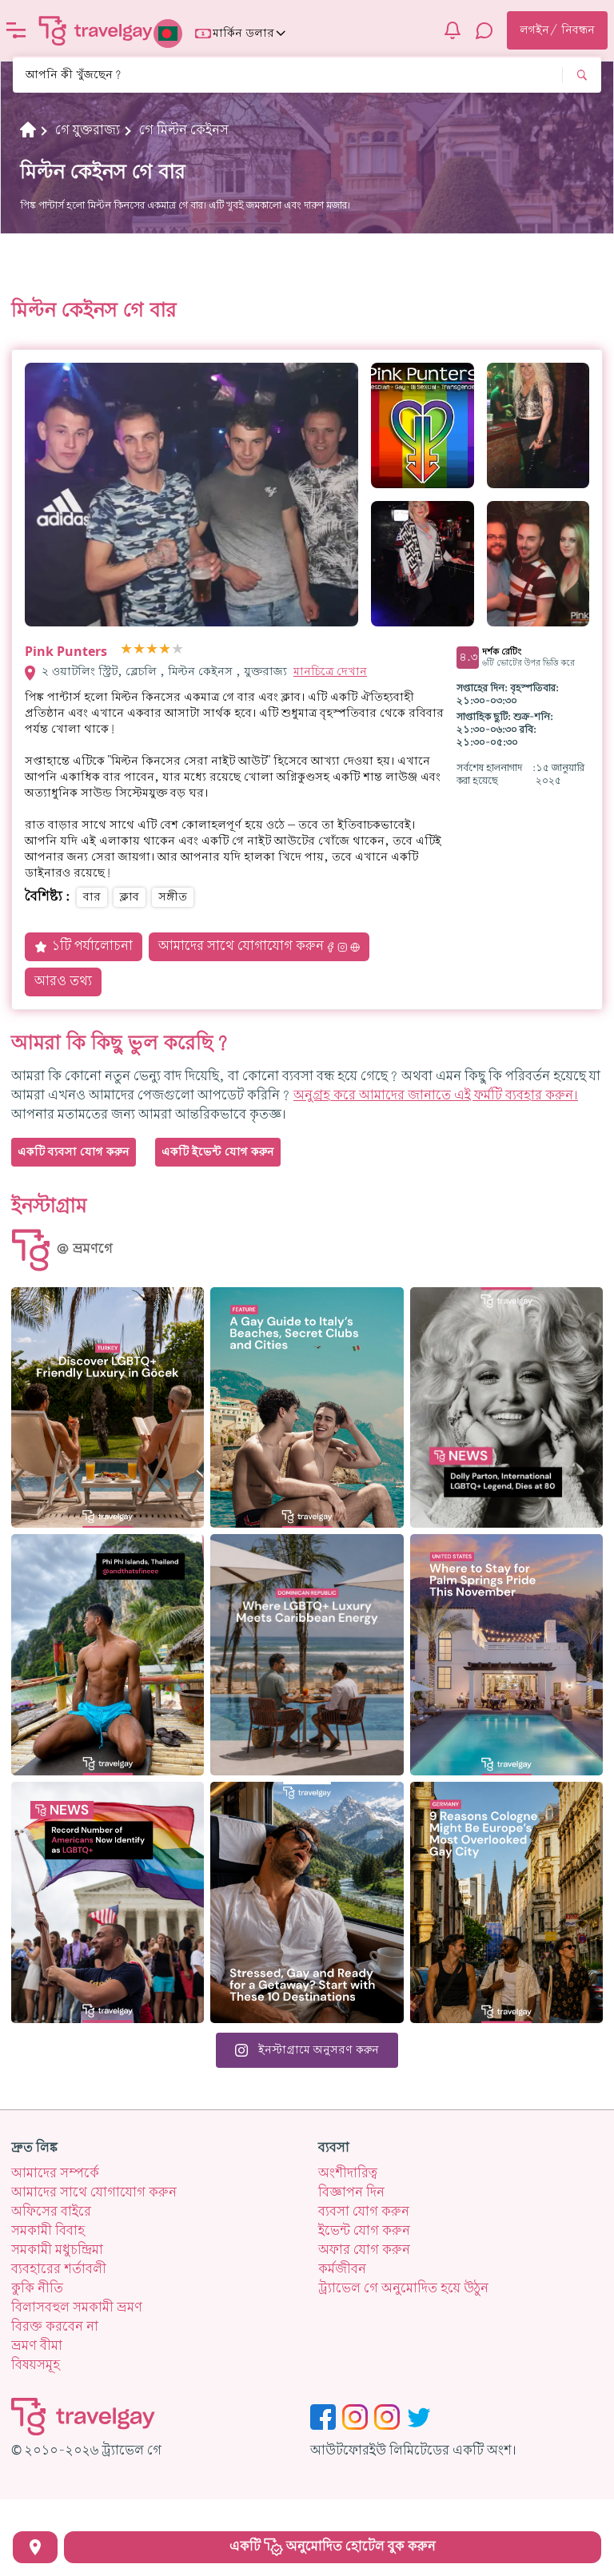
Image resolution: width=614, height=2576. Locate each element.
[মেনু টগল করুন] (16, 30)
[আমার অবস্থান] (35, 2547)
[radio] (126, 650)
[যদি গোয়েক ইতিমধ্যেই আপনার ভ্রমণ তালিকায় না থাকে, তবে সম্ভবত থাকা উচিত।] (108, 1408)
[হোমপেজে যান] (96, 30)
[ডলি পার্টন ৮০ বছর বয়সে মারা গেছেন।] (506, 1408)
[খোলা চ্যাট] (484, 30)
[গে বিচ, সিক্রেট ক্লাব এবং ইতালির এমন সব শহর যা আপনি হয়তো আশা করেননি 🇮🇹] (307, 1408)
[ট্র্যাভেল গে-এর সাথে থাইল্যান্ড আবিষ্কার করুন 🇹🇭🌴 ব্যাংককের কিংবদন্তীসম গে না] (108, 1655)
